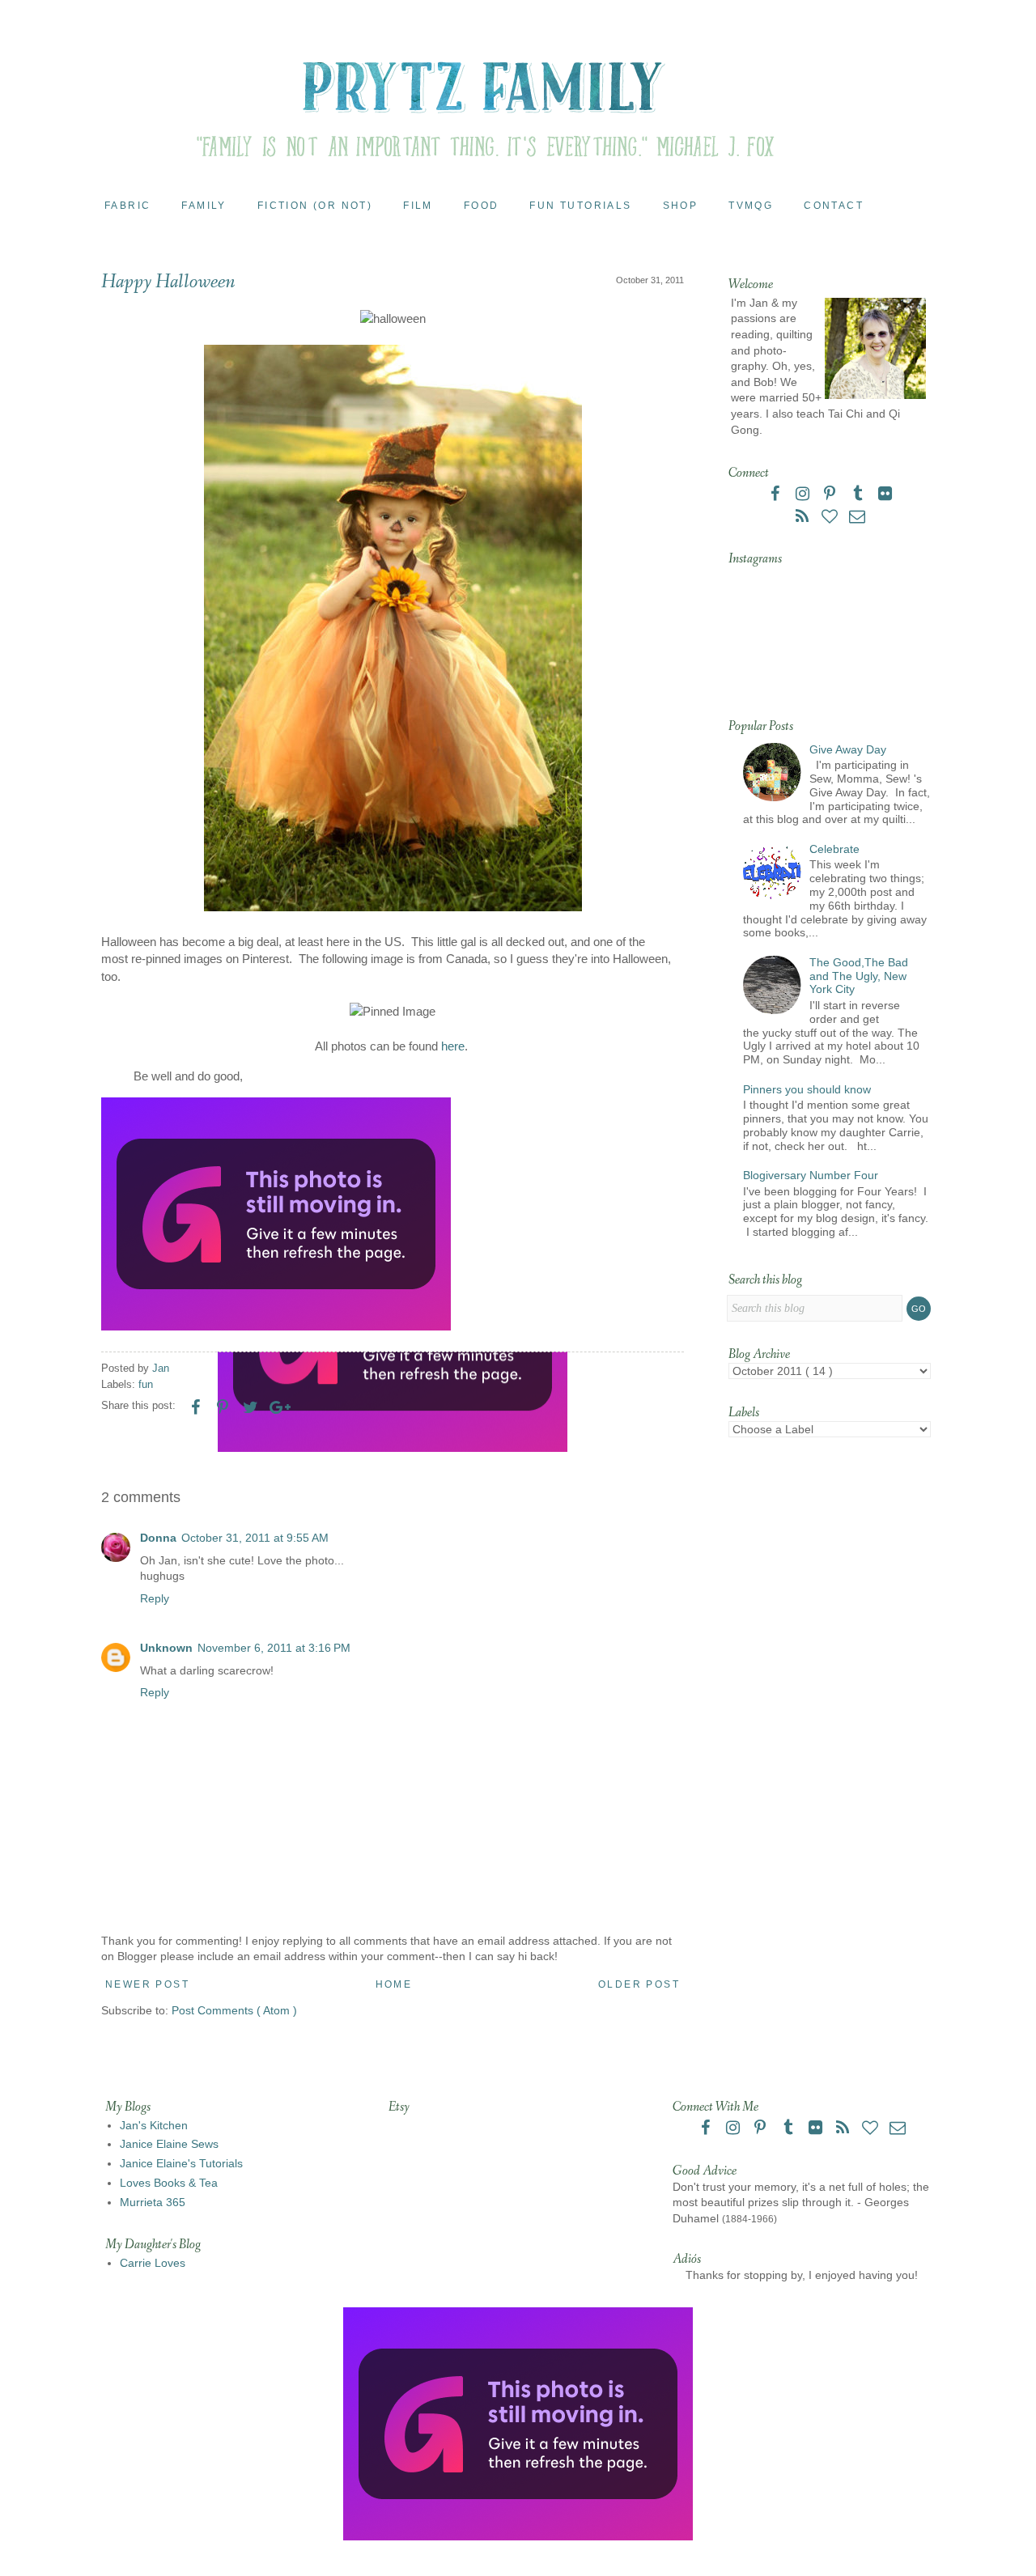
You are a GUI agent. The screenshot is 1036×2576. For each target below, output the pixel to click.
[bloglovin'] (831, 518)
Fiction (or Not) (315, 206)
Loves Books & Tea (169, 2183)
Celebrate (834, 849)
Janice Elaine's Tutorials (181, 2163)
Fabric (127, 206)
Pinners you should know (807, 1089)
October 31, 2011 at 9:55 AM (255, 1538)
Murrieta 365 (153, 2202)
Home (394, 1984)
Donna (158, 1538)
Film (418, 206)
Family (204, 206)
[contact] (857, 518)
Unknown (166, 1648)
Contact (834, 206)
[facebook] (776, 495)
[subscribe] (804, 518)
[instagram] (804, 495)
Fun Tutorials (580, 206)
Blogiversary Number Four (811, 1175)
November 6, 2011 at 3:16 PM (274, 1648)
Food (482, 206)
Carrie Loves (153, 2263)
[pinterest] (831, 495)
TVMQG (751, 206)
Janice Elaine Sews (169, 2144)
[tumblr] (859, 495)
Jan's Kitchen (154, 2125)
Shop (681, 206)
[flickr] (885, 495)
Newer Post (147, 1984)
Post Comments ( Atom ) (234, 2010)
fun (146, 1385)
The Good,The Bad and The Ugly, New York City (859, 976)
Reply (155, 1598)
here (453, 1046)
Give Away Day (848, 749)
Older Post (639, 1984)
